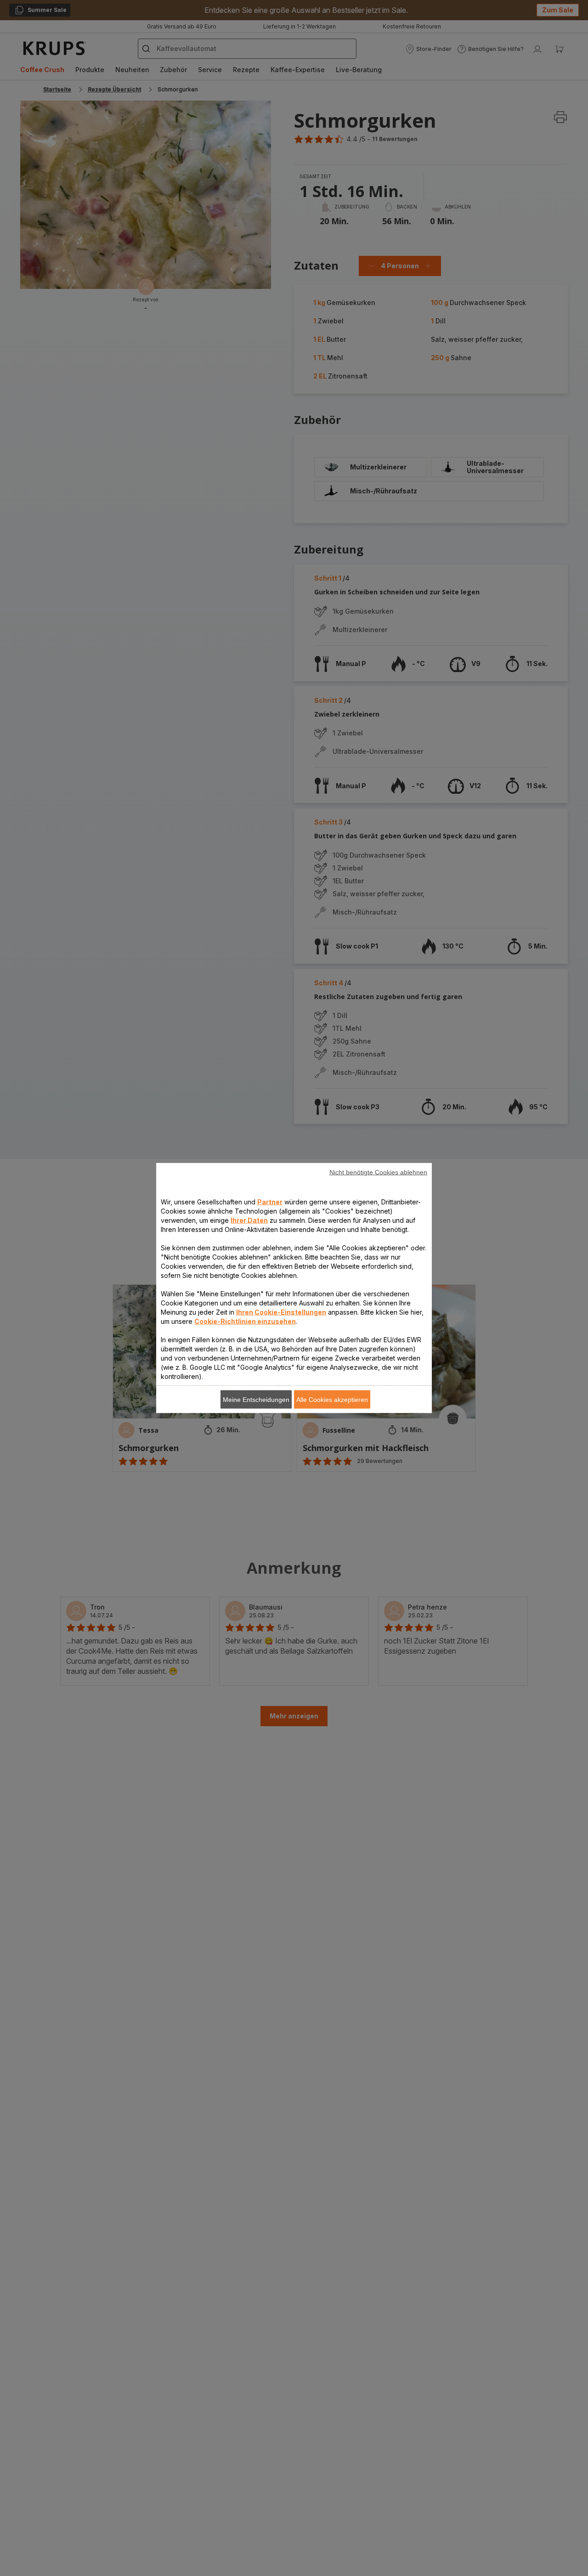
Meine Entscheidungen (256, 1400)
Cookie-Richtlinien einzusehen (245, 1321)
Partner (270, 1202)
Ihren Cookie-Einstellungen (281, 1312)
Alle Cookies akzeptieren (332, 1400)
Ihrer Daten (249, 1220)
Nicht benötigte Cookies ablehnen (378, 1172)
